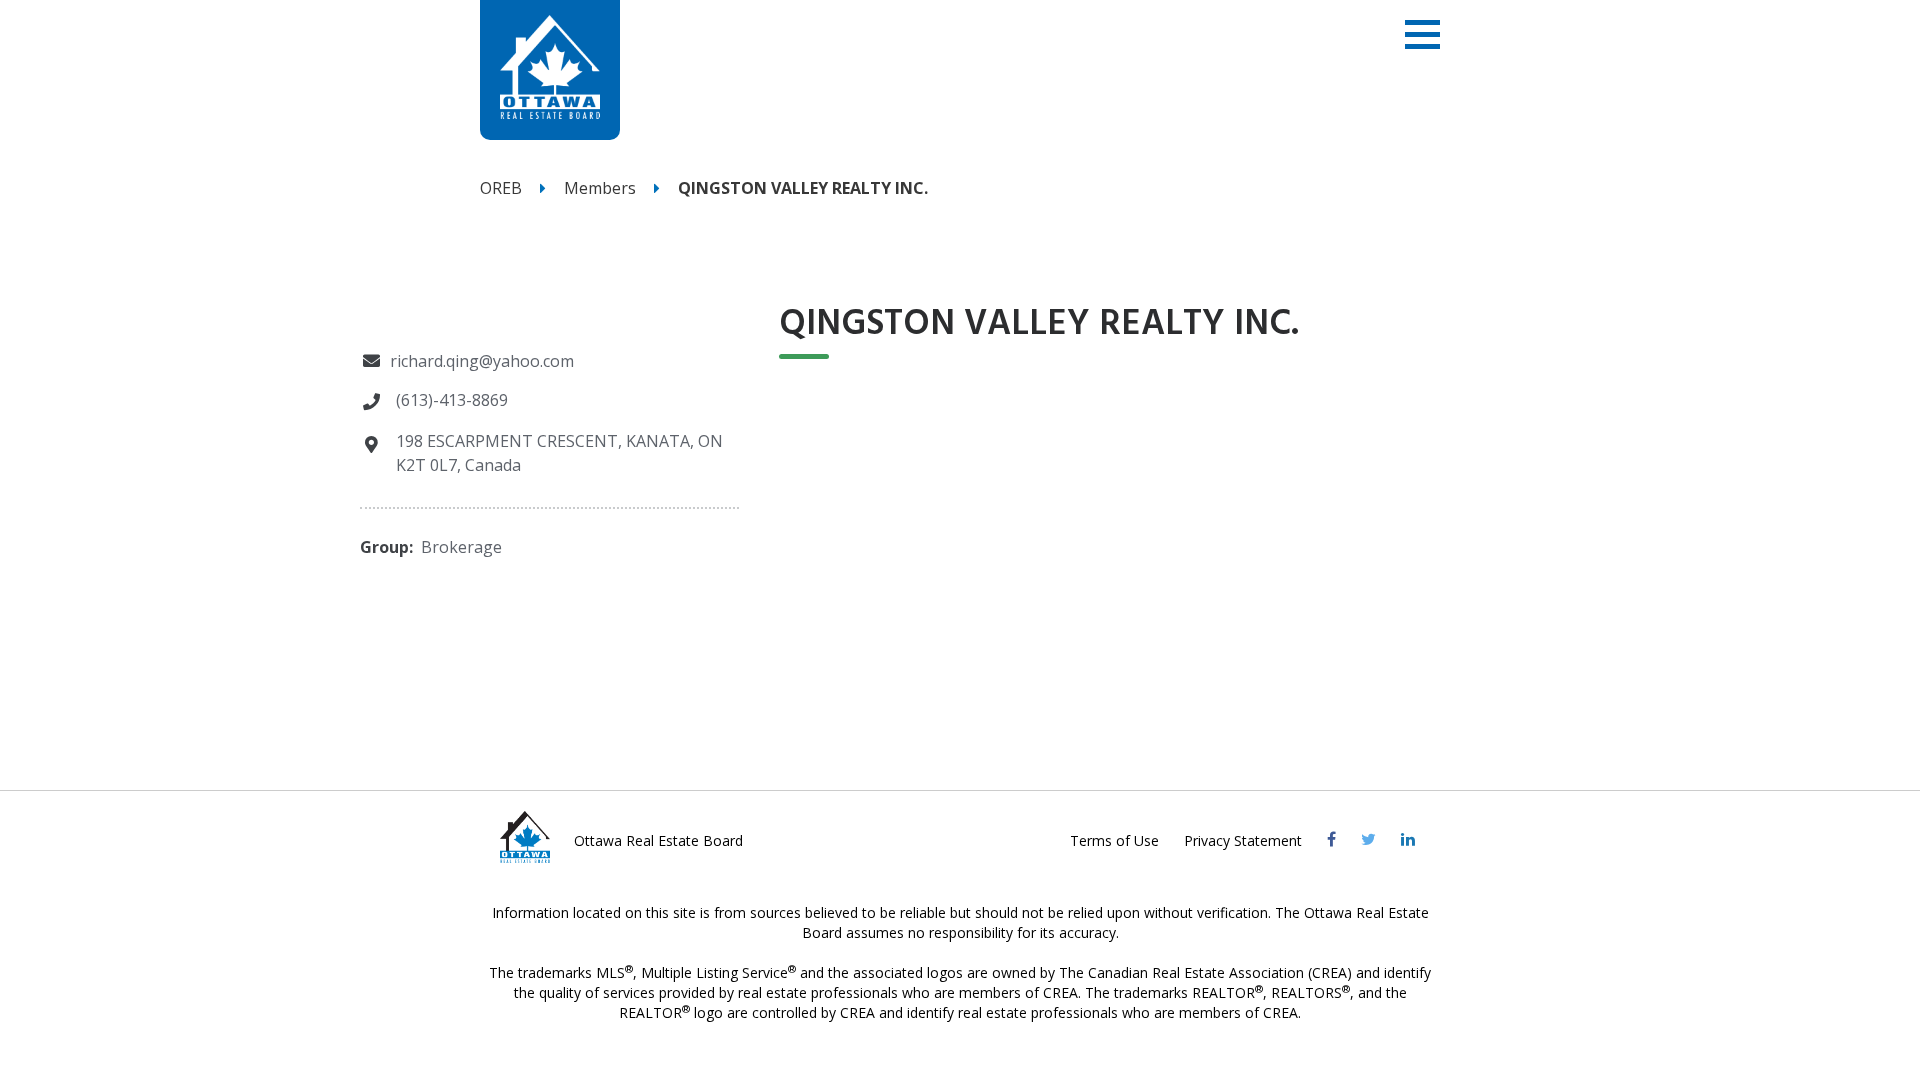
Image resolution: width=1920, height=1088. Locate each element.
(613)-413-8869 (452, 400)
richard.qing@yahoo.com (482, 361)
